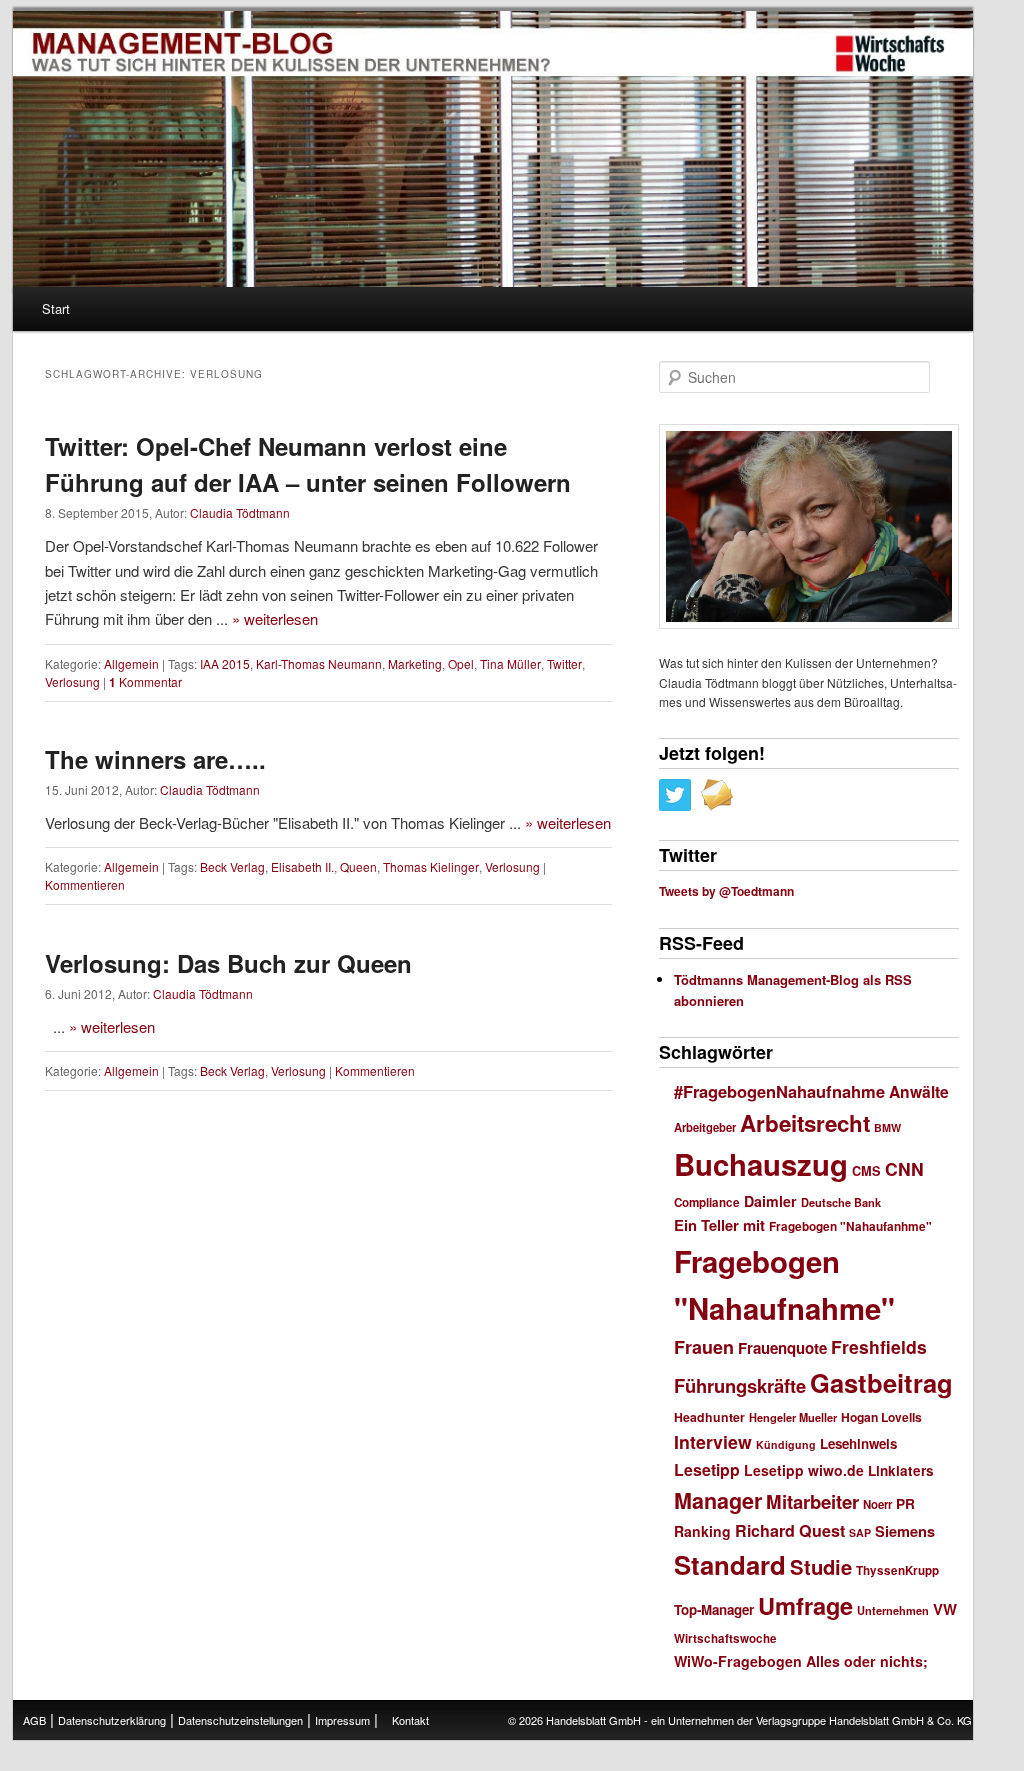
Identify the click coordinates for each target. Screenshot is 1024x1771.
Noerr (877, 1504)
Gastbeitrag (881, 1382)
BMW (887, 1127)
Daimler (770, 1201)
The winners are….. (155, 759)
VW (945, 1609)
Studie (821, 1566)
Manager (718, 1500)
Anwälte (919, 1091)
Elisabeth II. (302, 866)
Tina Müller (510, 663)
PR (905, 1503)
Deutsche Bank (841, 1202)
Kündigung (786, 1444)
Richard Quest (790, 1530)
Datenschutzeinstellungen (240, 1720)
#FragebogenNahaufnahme (779, 1091)
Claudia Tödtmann (240, 512)
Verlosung (72, 681)
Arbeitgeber (705, 1127)
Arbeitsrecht (805, 1123)
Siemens (905, 1531)
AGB (34, 1720)
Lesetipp (707, 1469)
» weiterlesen (275, 618)
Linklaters (901, 1470)
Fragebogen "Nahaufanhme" (850, 1226)
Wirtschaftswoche (725, 1638)
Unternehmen (893, 1610)
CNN (904, 1168)
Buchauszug (761, 1164)
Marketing (415, 663)
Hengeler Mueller (793, 1417)
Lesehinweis (858, 1443)
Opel (461, 663)
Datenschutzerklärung (112, 1720)
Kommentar (145, 681)
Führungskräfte (740, 1385)
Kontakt (410, 1720)
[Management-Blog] (890, 54)
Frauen (704, 1347)
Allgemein (131, 663)
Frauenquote (782, 1348)
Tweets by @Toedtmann (726, 891)
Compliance (707, 1202)
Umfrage (805, 1605)
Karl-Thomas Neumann (319, 663)
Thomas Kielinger (431, 866)
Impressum (342, 1720)
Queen (358, 866)
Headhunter (709, 1417)
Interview (713, 1441)
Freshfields (879, 1346)
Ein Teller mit (719, 1225)
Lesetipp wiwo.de (804, 1470)
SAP (860, 1532)
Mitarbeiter (812, 1501)
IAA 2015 (225, 663)
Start (56, 308)
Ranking (702, 1531)
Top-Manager (714, 1609)
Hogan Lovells (881, 1417)
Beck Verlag (232, 866)
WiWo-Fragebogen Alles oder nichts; (801, 1661)
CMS (866, 1171)
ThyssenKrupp (897, 1570)
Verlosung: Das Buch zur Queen (228, 963)
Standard (730, 1564)
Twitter (564, 663)
